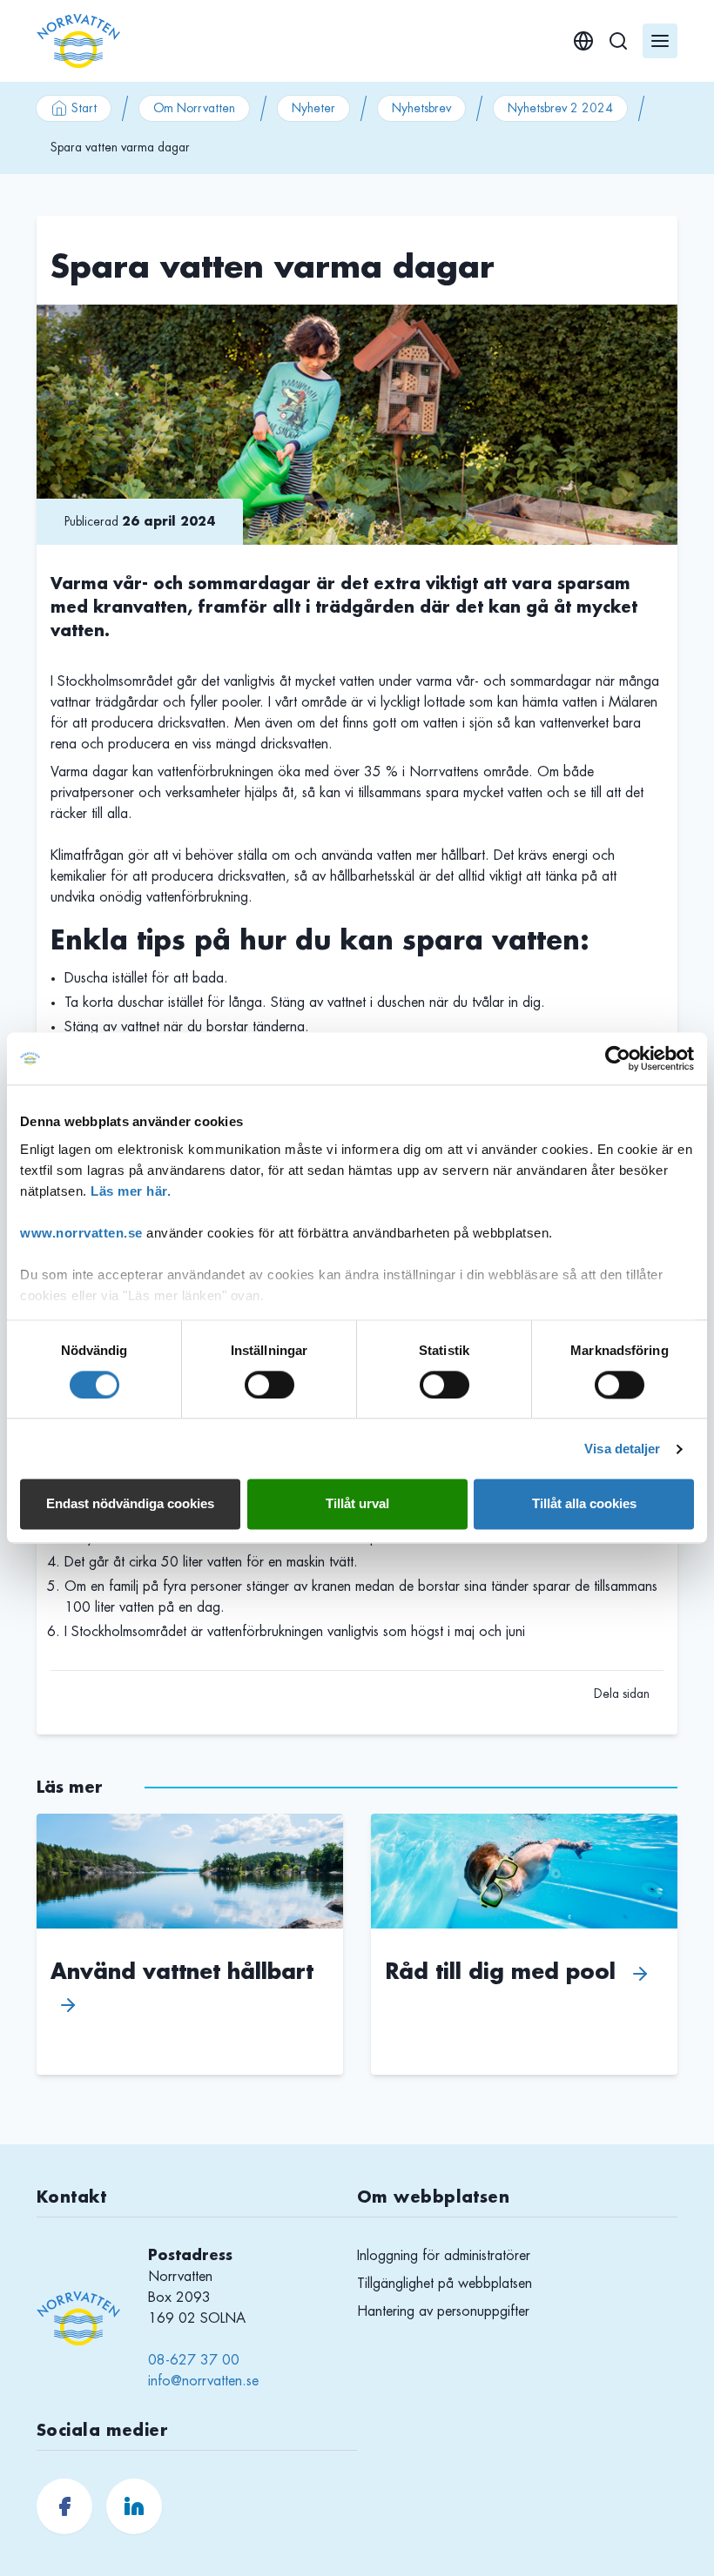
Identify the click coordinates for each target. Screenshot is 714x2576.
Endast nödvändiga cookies (130, 1504)
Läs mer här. (131, 1191)
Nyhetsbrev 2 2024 (560, 108)
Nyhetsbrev (421, 108)
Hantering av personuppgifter (443, 2311)
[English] (583, 41)
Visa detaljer (622, 1449)
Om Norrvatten (194, 108)
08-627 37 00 (194, 2360)
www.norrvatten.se (81, 1233)
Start (84, 108)
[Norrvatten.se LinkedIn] (134, 2506)
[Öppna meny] (660, 41)
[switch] (269, 1385)
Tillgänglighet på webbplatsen (445, 2284)
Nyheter (313, 108)
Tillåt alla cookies (584, 1504)
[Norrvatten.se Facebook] (64, 2506)
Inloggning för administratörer (444, 2256)
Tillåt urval (357, 1504)
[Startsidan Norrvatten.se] (78, 41)
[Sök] (618, 41)
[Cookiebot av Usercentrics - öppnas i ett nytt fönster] (618, 1058)
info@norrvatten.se (203, 2381)
